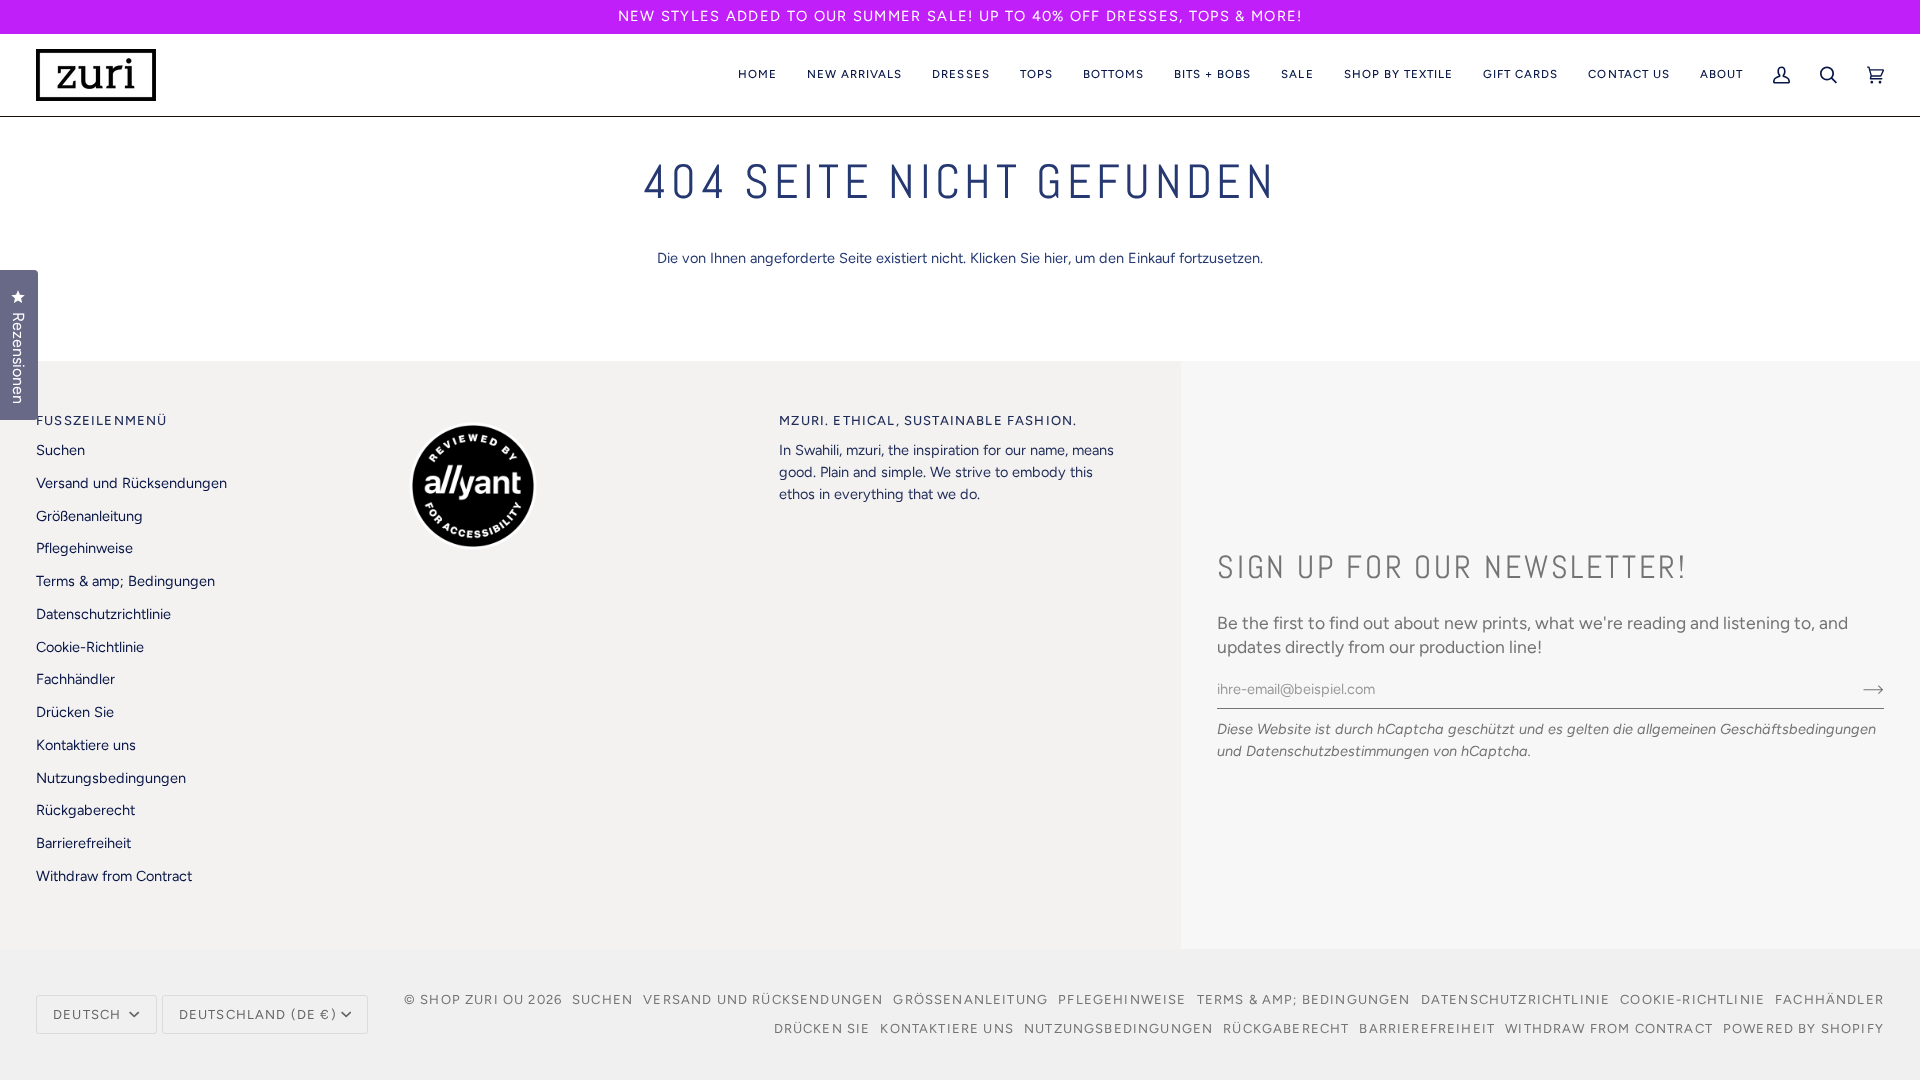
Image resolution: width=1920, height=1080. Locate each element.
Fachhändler (75, 679)
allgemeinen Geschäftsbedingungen (1756, 729)
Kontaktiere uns (86, 745)
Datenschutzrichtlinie (103, 614)
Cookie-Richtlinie (90, 647)
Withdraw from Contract (114, 876)
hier (1056, 258)
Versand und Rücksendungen (131, 483)
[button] (854, 75)
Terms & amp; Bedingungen (125, 581)
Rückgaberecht (85, 810)
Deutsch (89, 1014)
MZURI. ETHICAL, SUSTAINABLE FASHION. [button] (928, 420)
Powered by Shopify (1803, 1028)
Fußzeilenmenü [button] (101, 420)
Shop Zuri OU (472, 999)
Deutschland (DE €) (258, 1014)
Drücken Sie (75, 712)
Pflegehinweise (84, 548)
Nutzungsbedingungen (111, 778)
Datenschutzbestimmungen (1337, 751)
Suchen (60, 450)
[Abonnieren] (1857, 689)
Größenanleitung (89, 516)
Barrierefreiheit (83, 843)
